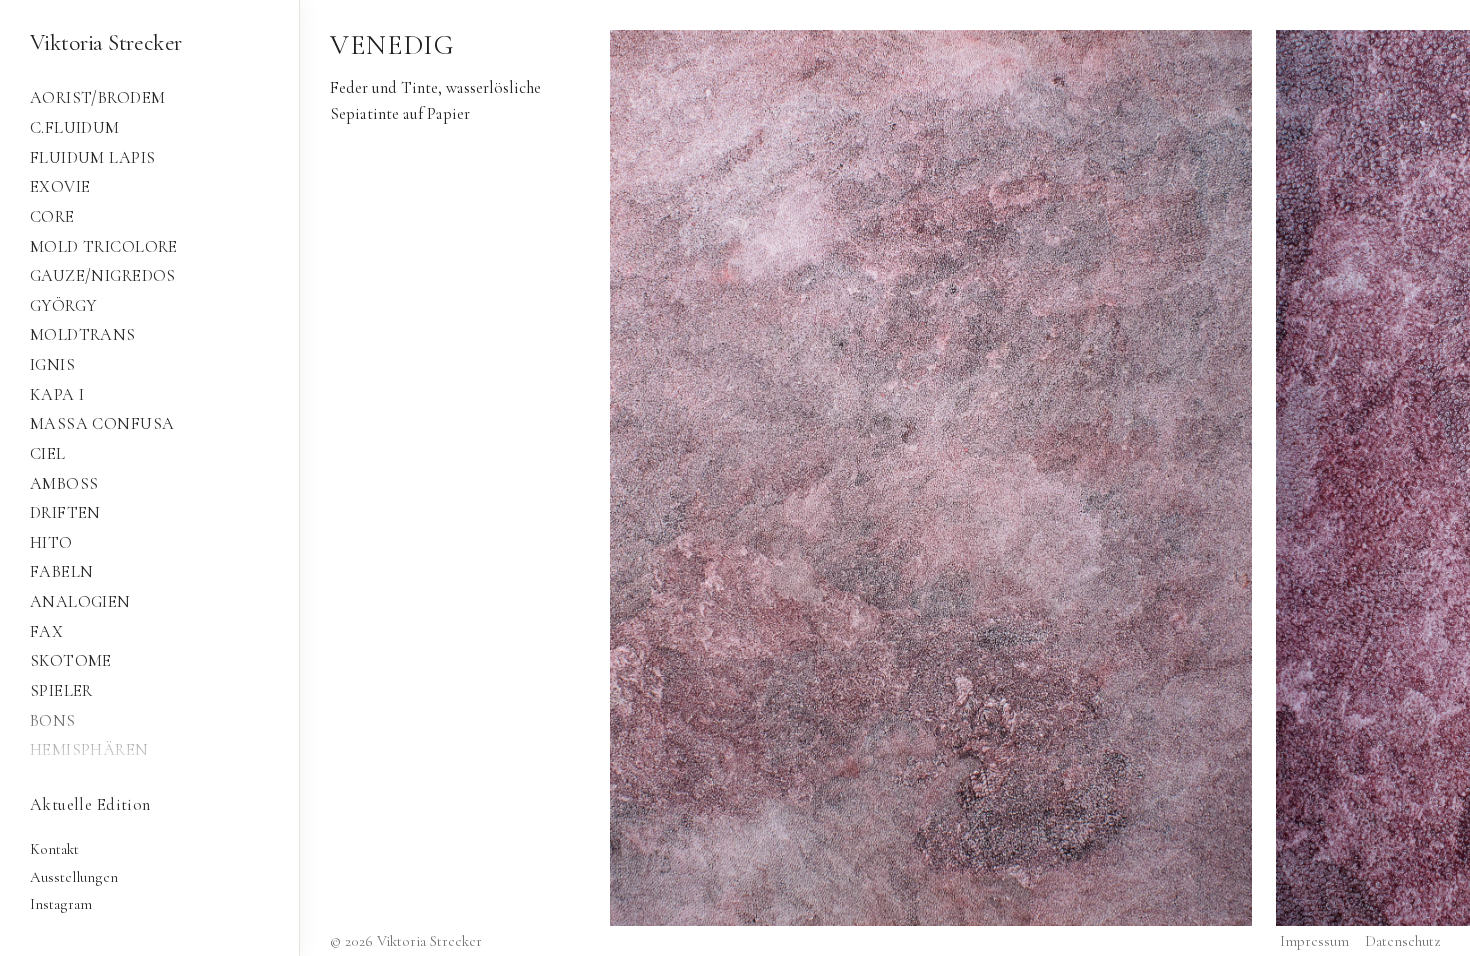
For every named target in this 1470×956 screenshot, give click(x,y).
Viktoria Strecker (106, 43)
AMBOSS (64, 484)
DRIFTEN (65, 513)
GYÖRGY (63, 306)
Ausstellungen (74, 877)
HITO (51, 543)
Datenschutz (1402, 941)
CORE (52, 217)
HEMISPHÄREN (89, 750)
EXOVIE (60, 187)
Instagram (61, 904)
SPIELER (61, 691)
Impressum (1314, 941)
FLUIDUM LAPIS (92, 158)
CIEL (48, 454)
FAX (46, 632)
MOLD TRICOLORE (104, 247)
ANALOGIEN (80, 602)
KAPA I (57, 395)
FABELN (61, 572)
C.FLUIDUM (75, 128)
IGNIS (52, 365)
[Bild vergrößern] (931, 478)
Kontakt (54, 849)
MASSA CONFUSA (102, 424)
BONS (53, 721)
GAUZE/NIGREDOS (103, 276)
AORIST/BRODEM (97, 98)
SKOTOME (71, 661)
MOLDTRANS (83, 335)
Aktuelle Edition (90, 805)
